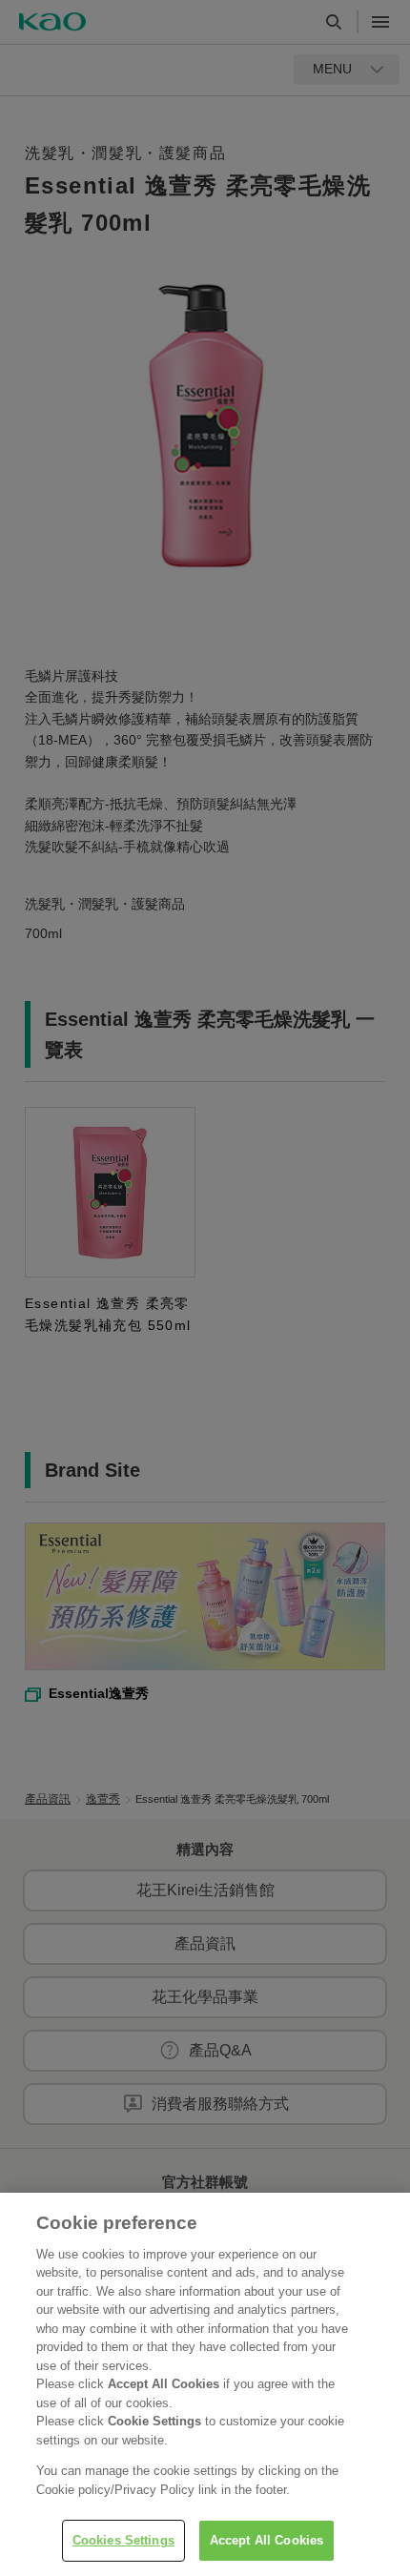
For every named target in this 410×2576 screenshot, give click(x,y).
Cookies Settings (123, 2540)
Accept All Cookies (266, 2540)
